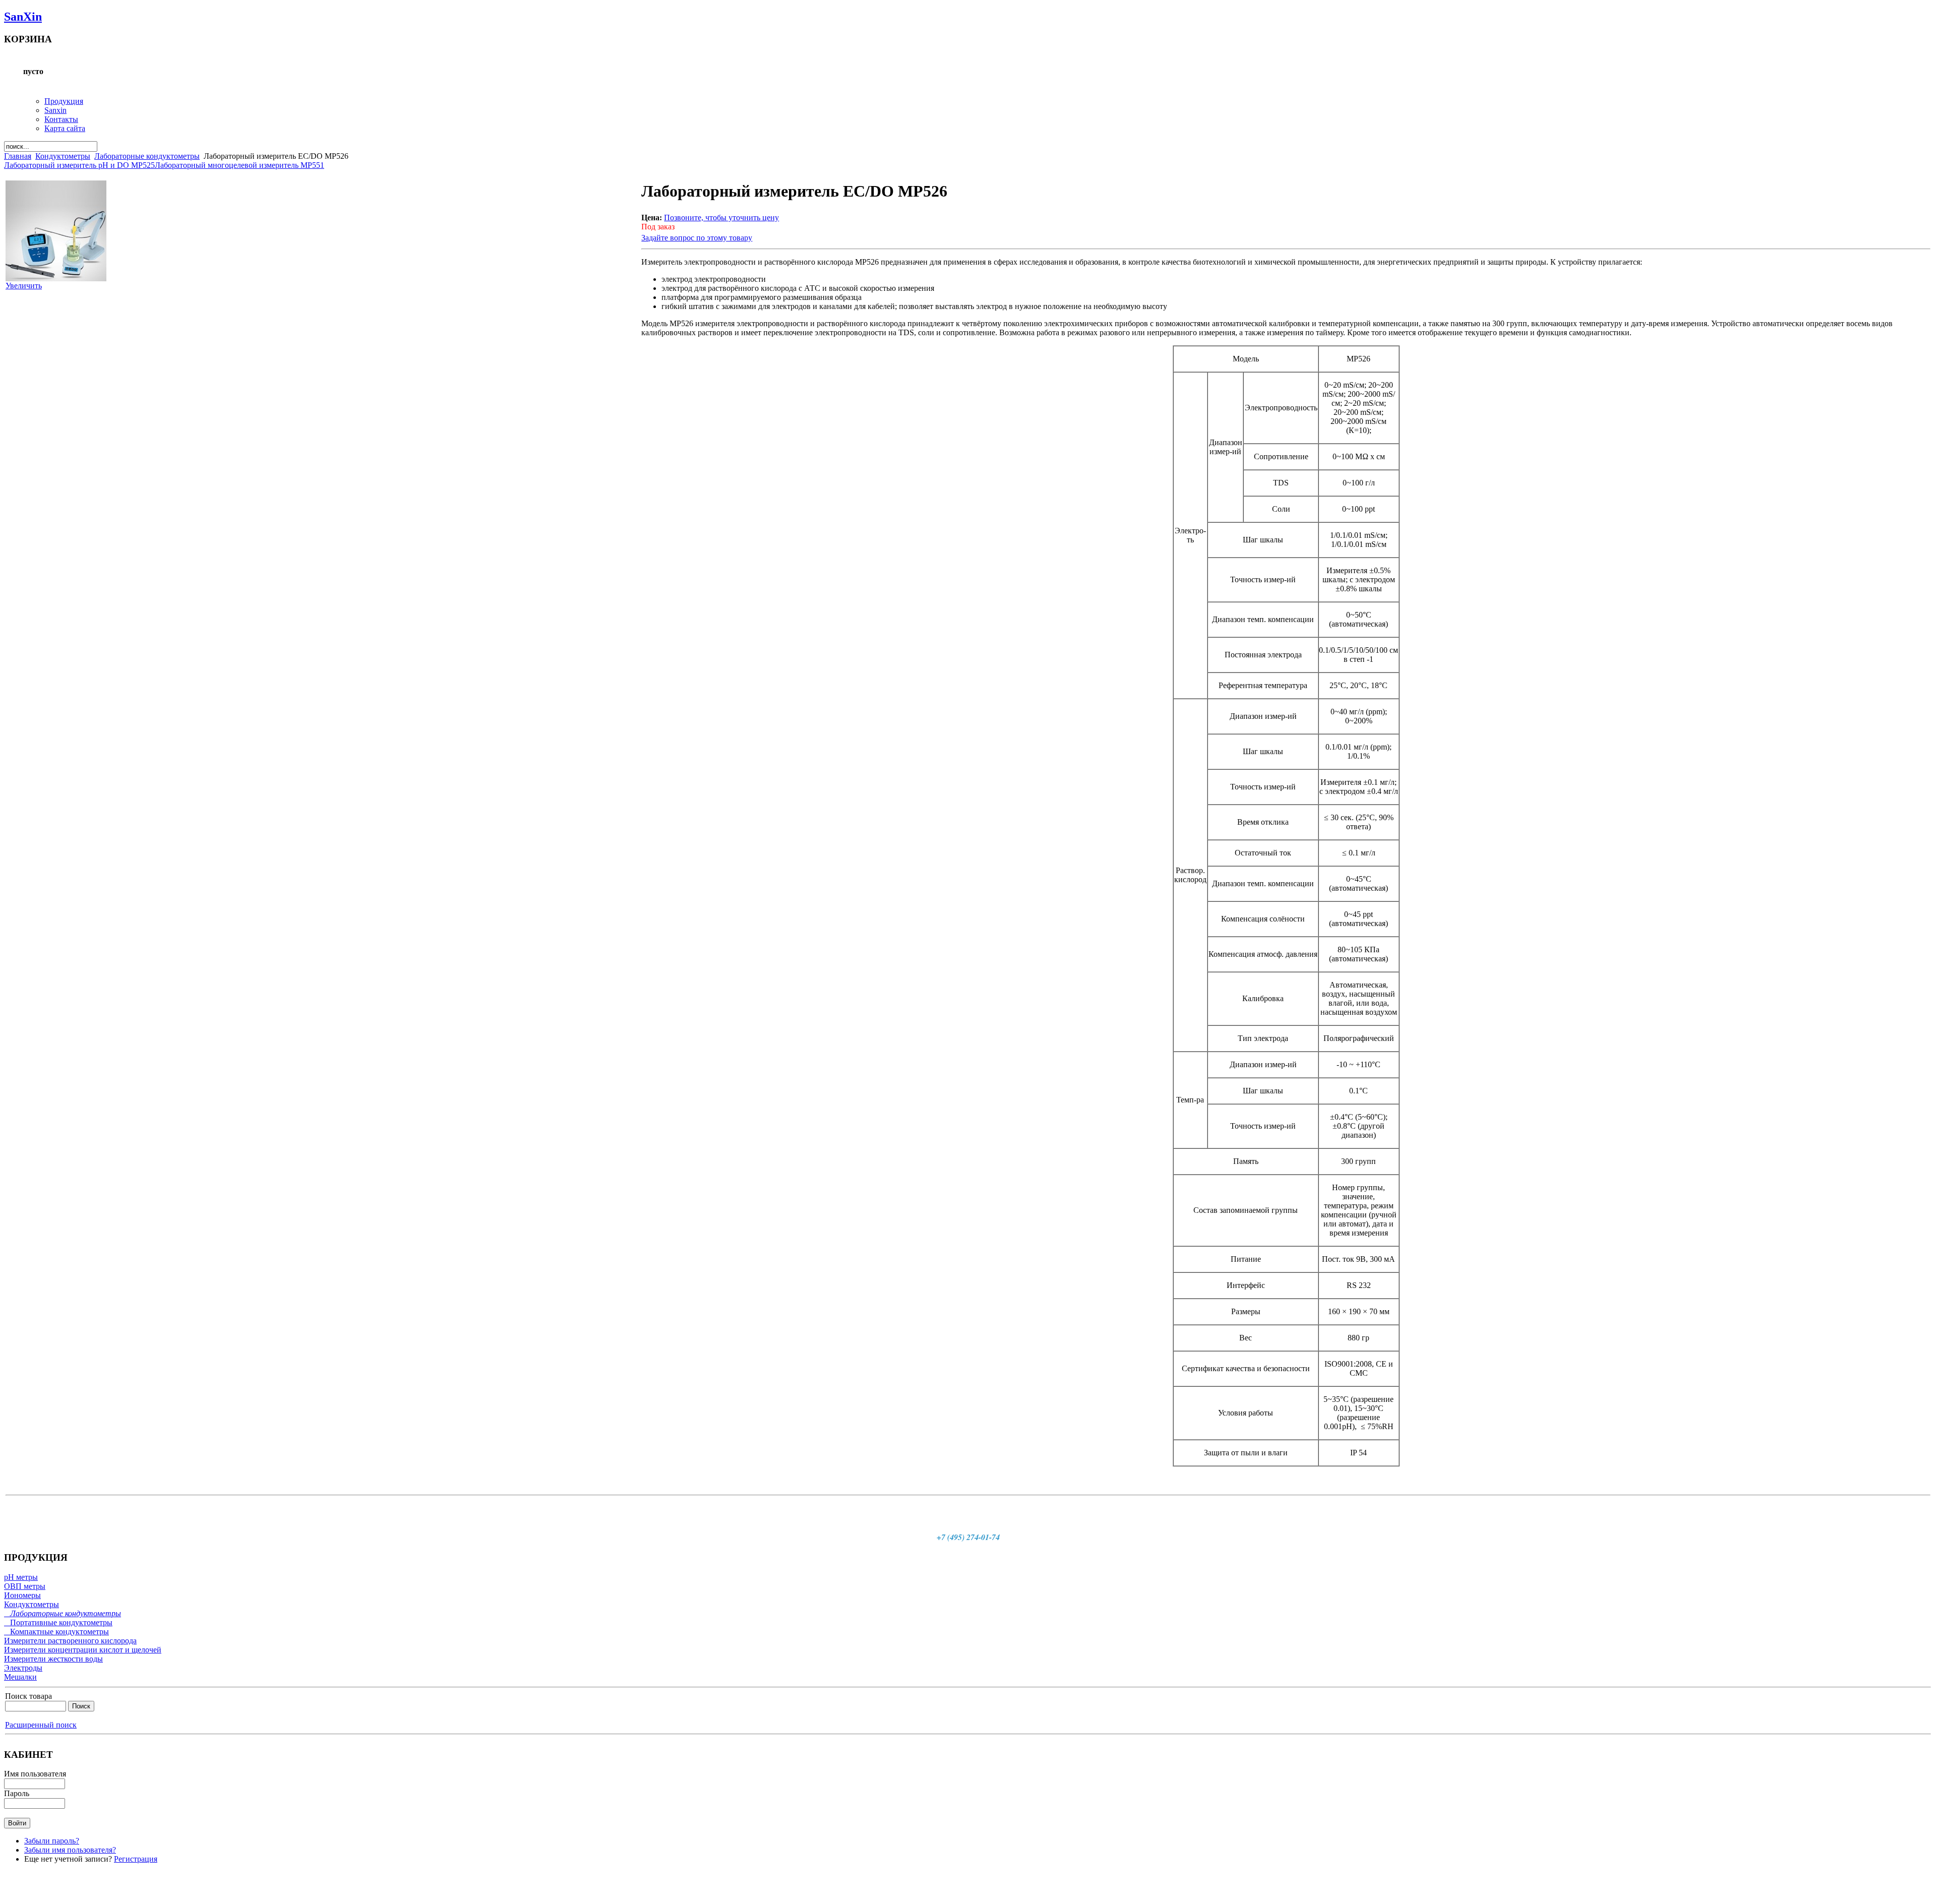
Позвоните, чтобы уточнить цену (721, 218)
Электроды (23, 1668)
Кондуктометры (63, 156)
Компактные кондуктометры (56, 1632)
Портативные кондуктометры (58, 1622)
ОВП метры (25, 1586)
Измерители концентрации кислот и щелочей (83, 1650)
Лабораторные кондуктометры (147, 156)
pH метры (21, 1577)
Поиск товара (28, 1696)
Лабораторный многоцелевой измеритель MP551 (239, 165)
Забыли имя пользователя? (70, 1850)
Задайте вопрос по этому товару (697, 238)
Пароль (17, 1793)
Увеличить (24, 286)
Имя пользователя (35, 1774)
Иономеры (22, 1595)
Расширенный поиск (41, 1725)
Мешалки (20, 1677)
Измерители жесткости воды (53, 1659)
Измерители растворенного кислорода (70, 1641)
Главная (18, 156)
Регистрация (136, 1859)
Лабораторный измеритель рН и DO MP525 (79, 165)
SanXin (23, 17)
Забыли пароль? (52, 1841)
